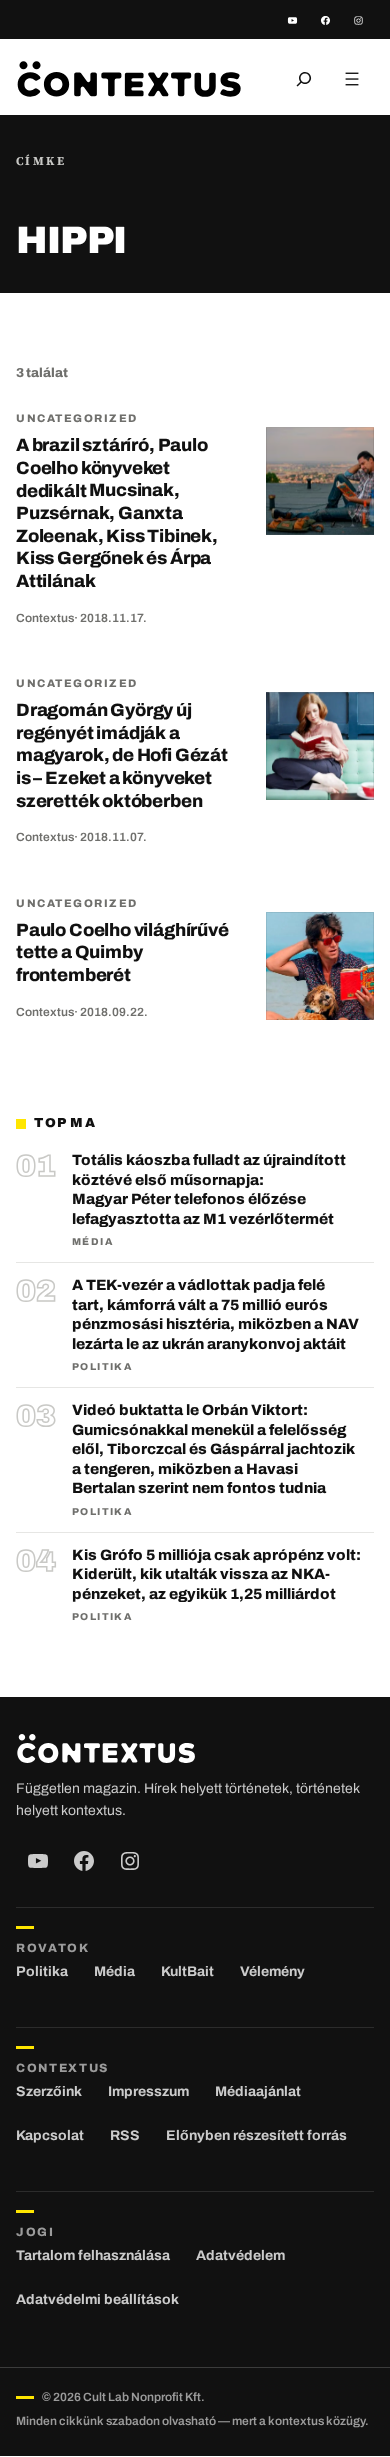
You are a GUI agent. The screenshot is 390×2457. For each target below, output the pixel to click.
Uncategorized (77, 418)
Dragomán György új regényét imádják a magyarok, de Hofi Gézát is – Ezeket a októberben (122, 755)
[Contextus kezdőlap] (129, 78)
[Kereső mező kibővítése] (304, 79)
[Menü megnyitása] (352, 79)
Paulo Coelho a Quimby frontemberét (122, 952)
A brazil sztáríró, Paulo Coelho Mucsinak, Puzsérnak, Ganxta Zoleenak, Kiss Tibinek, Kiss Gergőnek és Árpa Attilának (117, 513)
